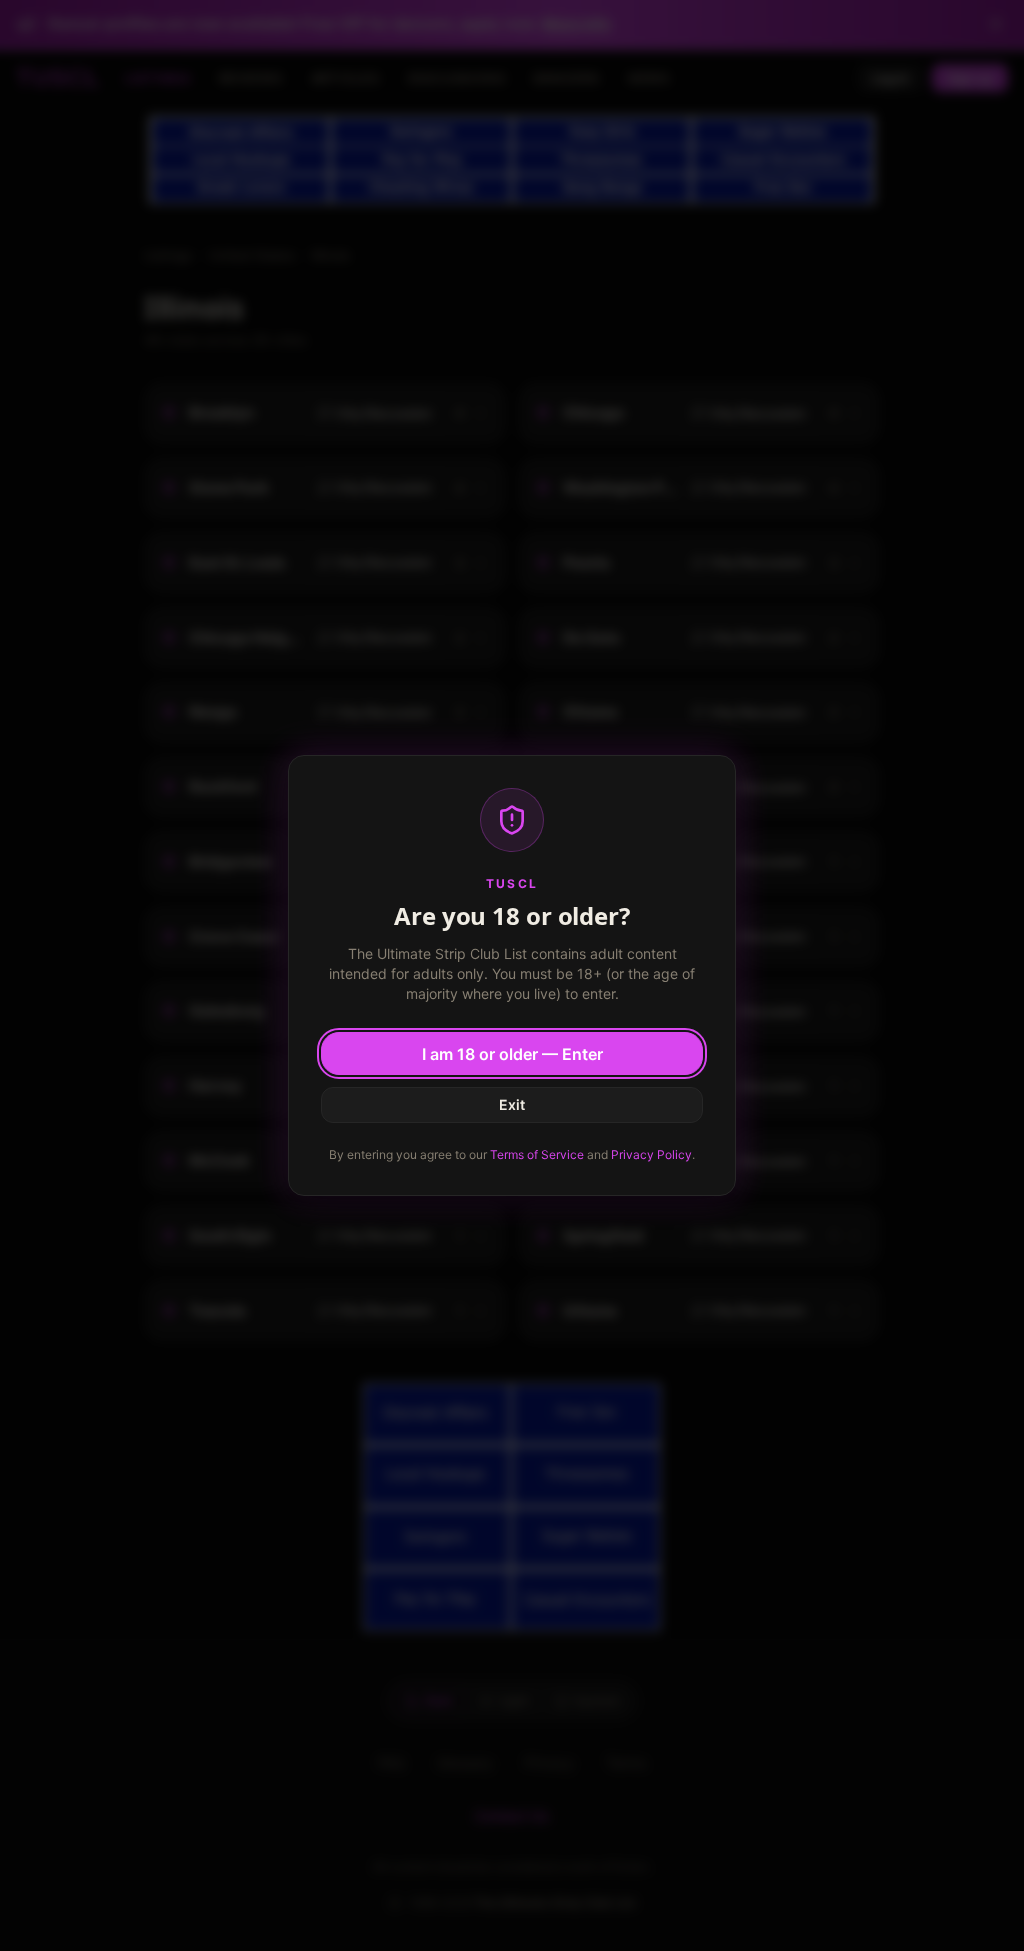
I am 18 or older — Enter (512, 1054)
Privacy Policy (651, 1154)
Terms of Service (537, 1154)
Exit (512, 1104)
